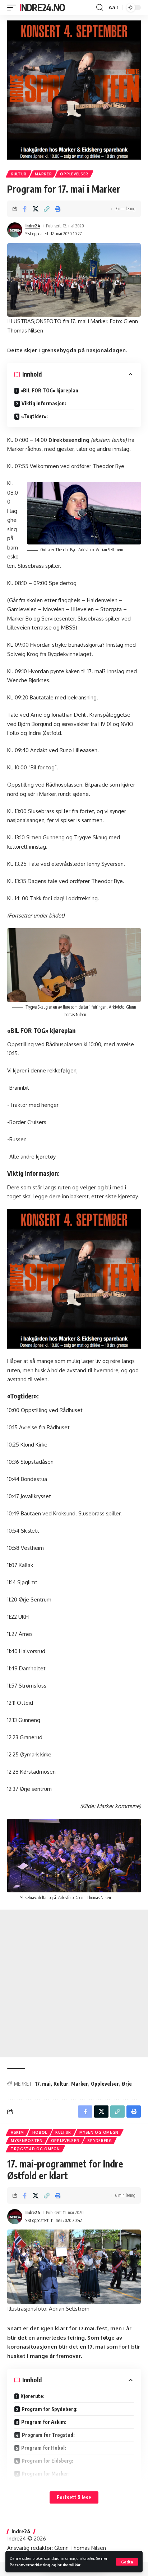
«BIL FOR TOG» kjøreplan (53, 390)
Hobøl (40, 2132)
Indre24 (33, 226)
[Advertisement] (74, 1983)
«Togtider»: (34, 416)
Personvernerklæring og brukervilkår (45, 2565)
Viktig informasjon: (44, 403)
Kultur (19, 174)
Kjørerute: (33, 2396)
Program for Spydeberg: (50, 2409)
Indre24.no (42, 7)
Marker (43, 174)
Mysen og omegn (99, 2132)
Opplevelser (74, 174)
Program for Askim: (44, 2422)
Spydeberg (100, 2141)
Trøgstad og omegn (35, 2149)
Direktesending (69, 440)
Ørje (127, 2084)
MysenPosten (27, 2141)
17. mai (43, 2084)
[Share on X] (36, 209)
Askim (17, 2132)
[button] (127, 2562)
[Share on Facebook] (24, 209)
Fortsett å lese (74, 2497)
